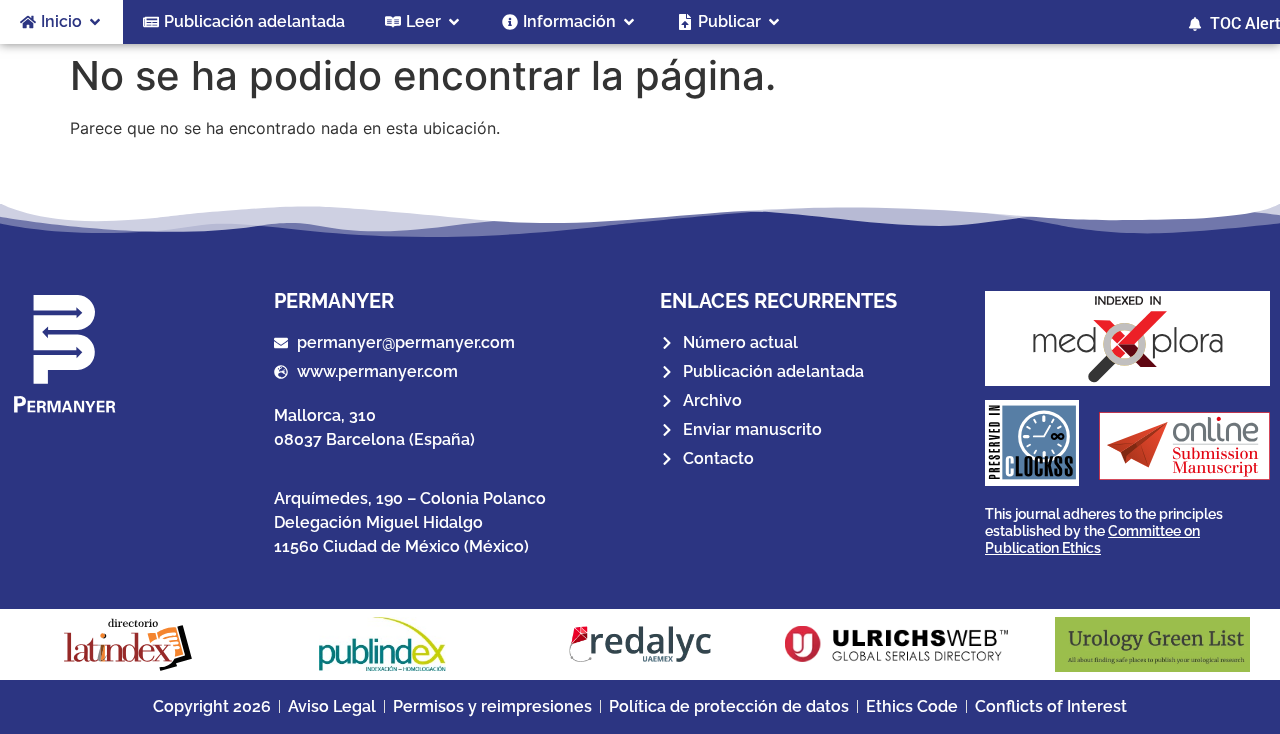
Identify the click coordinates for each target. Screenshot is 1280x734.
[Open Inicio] (95, 22)
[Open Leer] (454, 22)
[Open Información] (629, 22)
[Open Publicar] (774, 22)
